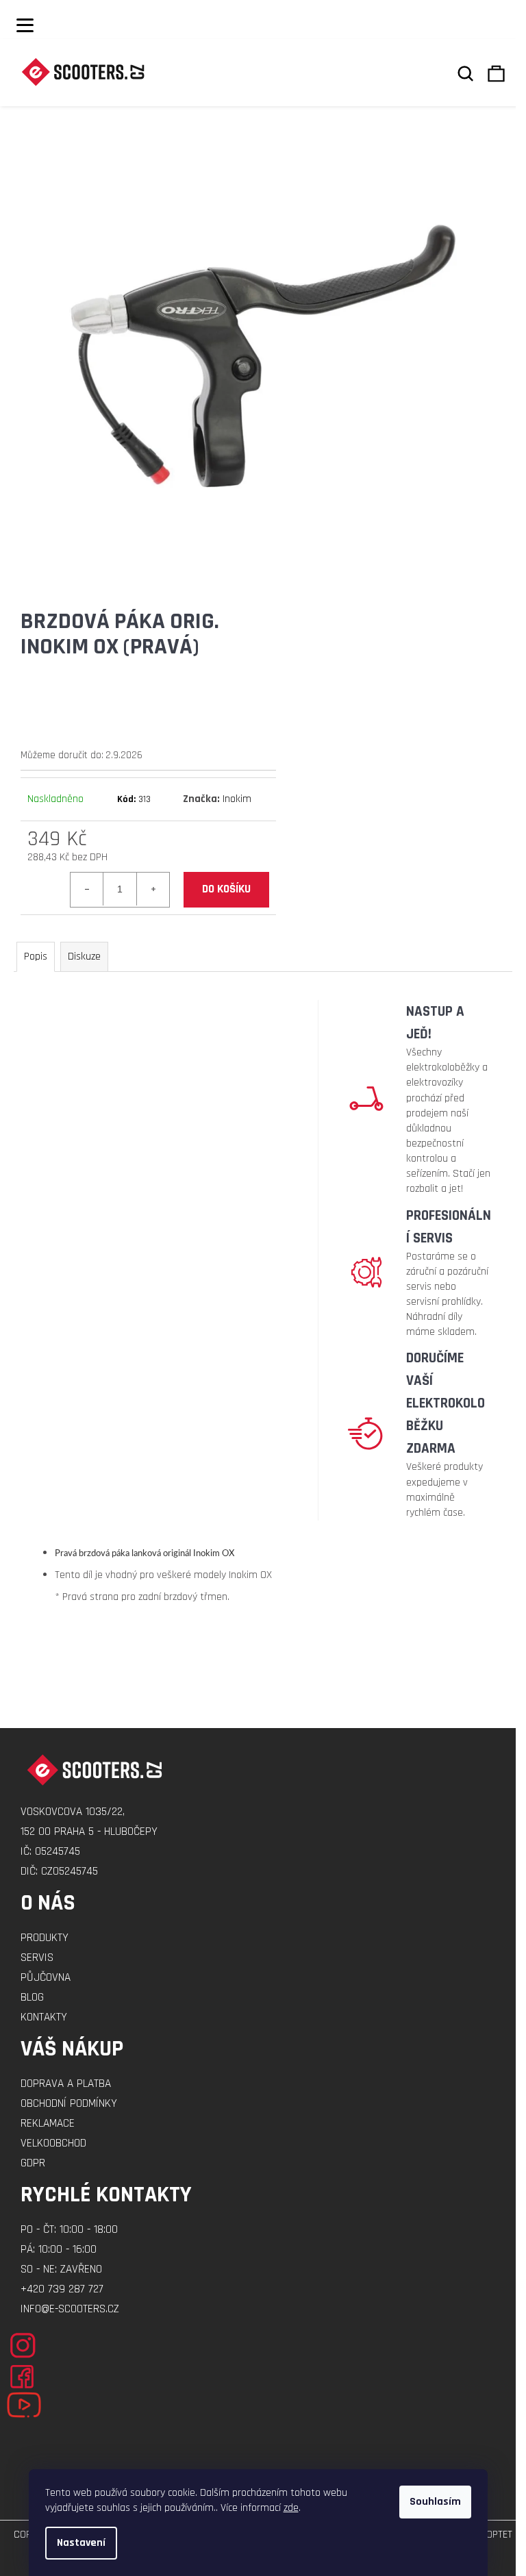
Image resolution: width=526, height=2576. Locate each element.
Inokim (237, 799)
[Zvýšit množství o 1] (153, 889)
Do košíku (226, 889)
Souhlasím (435, 2502)
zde (291, 2508)
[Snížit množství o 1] (87, 889)
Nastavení (81, 2543)
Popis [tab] (36, 956)
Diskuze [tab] (84, 956)
